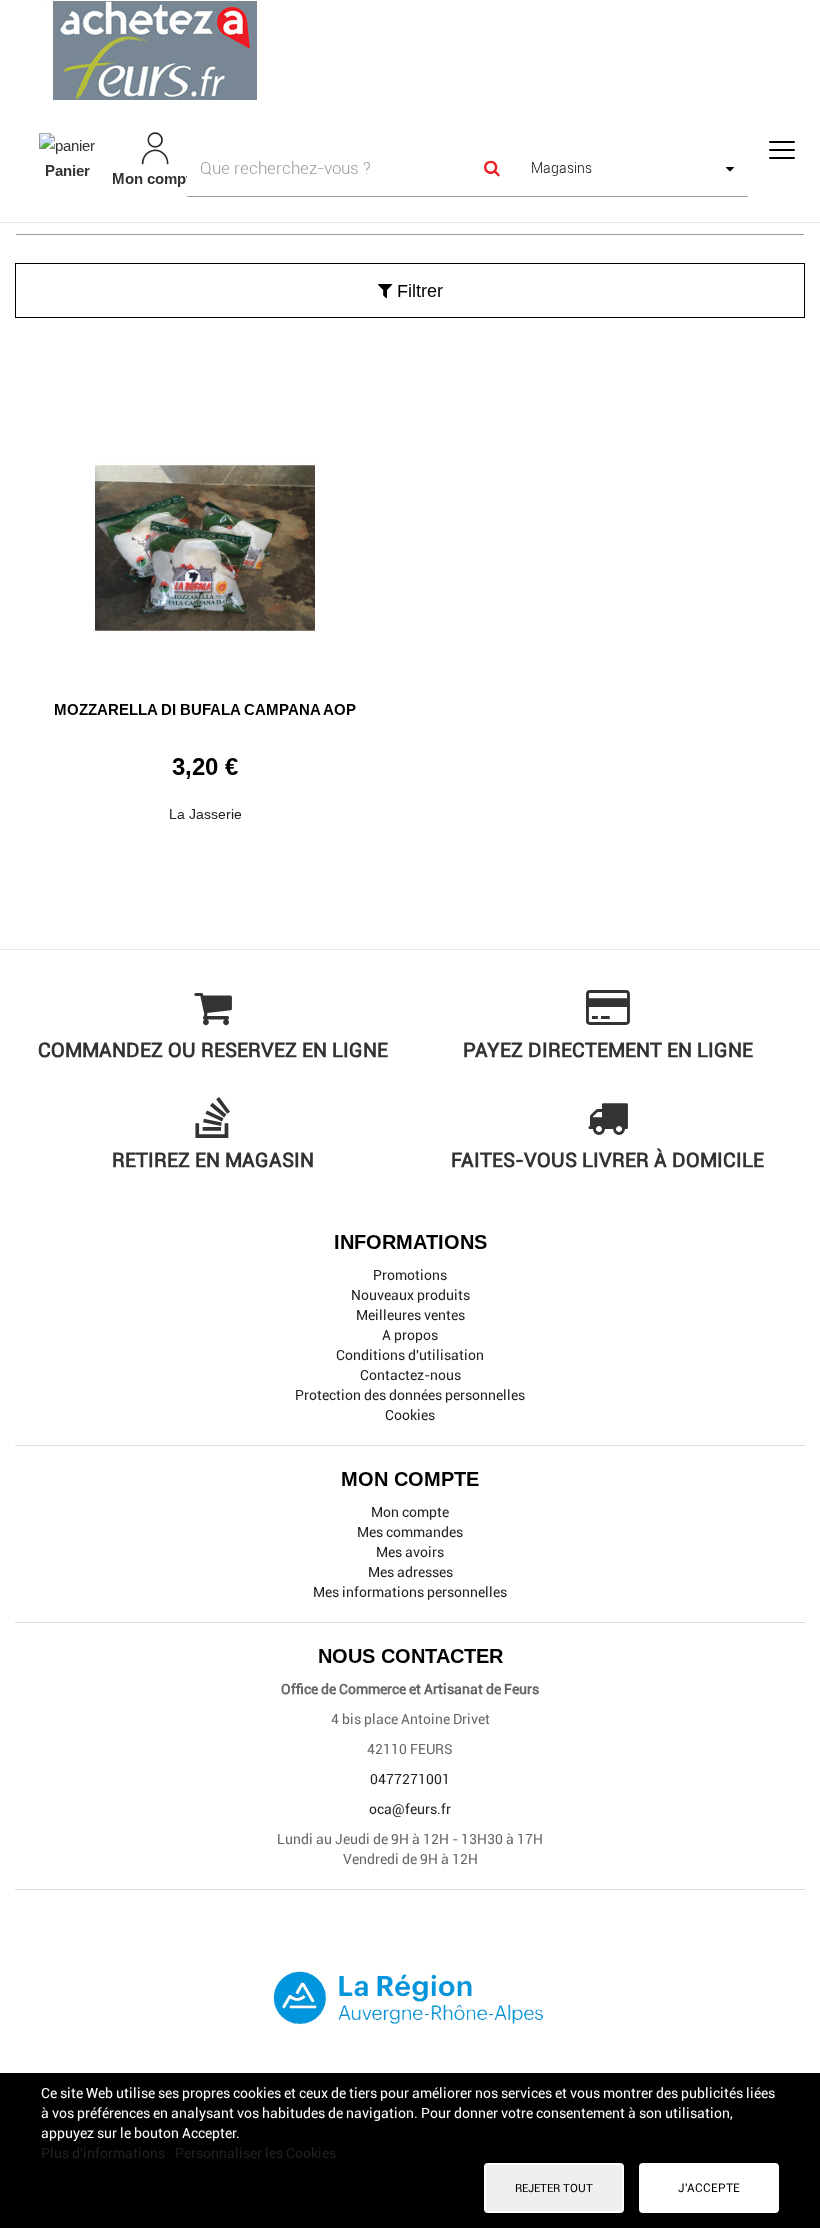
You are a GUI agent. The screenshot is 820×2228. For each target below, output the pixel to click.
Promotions (410, 1275)
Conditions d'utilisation (410, 1355)
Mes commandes (410, 1532)
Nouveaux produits (410, 1295)
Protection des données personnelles (410, 1395)
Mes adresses (410, 1572)
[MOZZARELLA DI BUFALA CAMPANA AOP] (205, 540)
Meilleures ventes (410, 1315)
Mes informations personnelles (410, 1592)
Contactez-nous (410, 1375)
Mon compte (410, 1512)
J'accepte (709, 2188)
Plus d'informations (104, 2153)
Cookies (410, 1415)
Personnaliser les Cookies (255, 2153)
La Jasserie (205, 814)
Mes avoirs (410, 1552)
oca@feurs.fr (410, 1809)
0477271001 (410, 1779)
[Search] (491, 168)
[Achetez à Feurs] (410, 50)
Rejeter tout (554, 2188)
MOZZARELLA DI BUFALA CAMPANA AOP (205, 709)
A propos (410, 1335)
